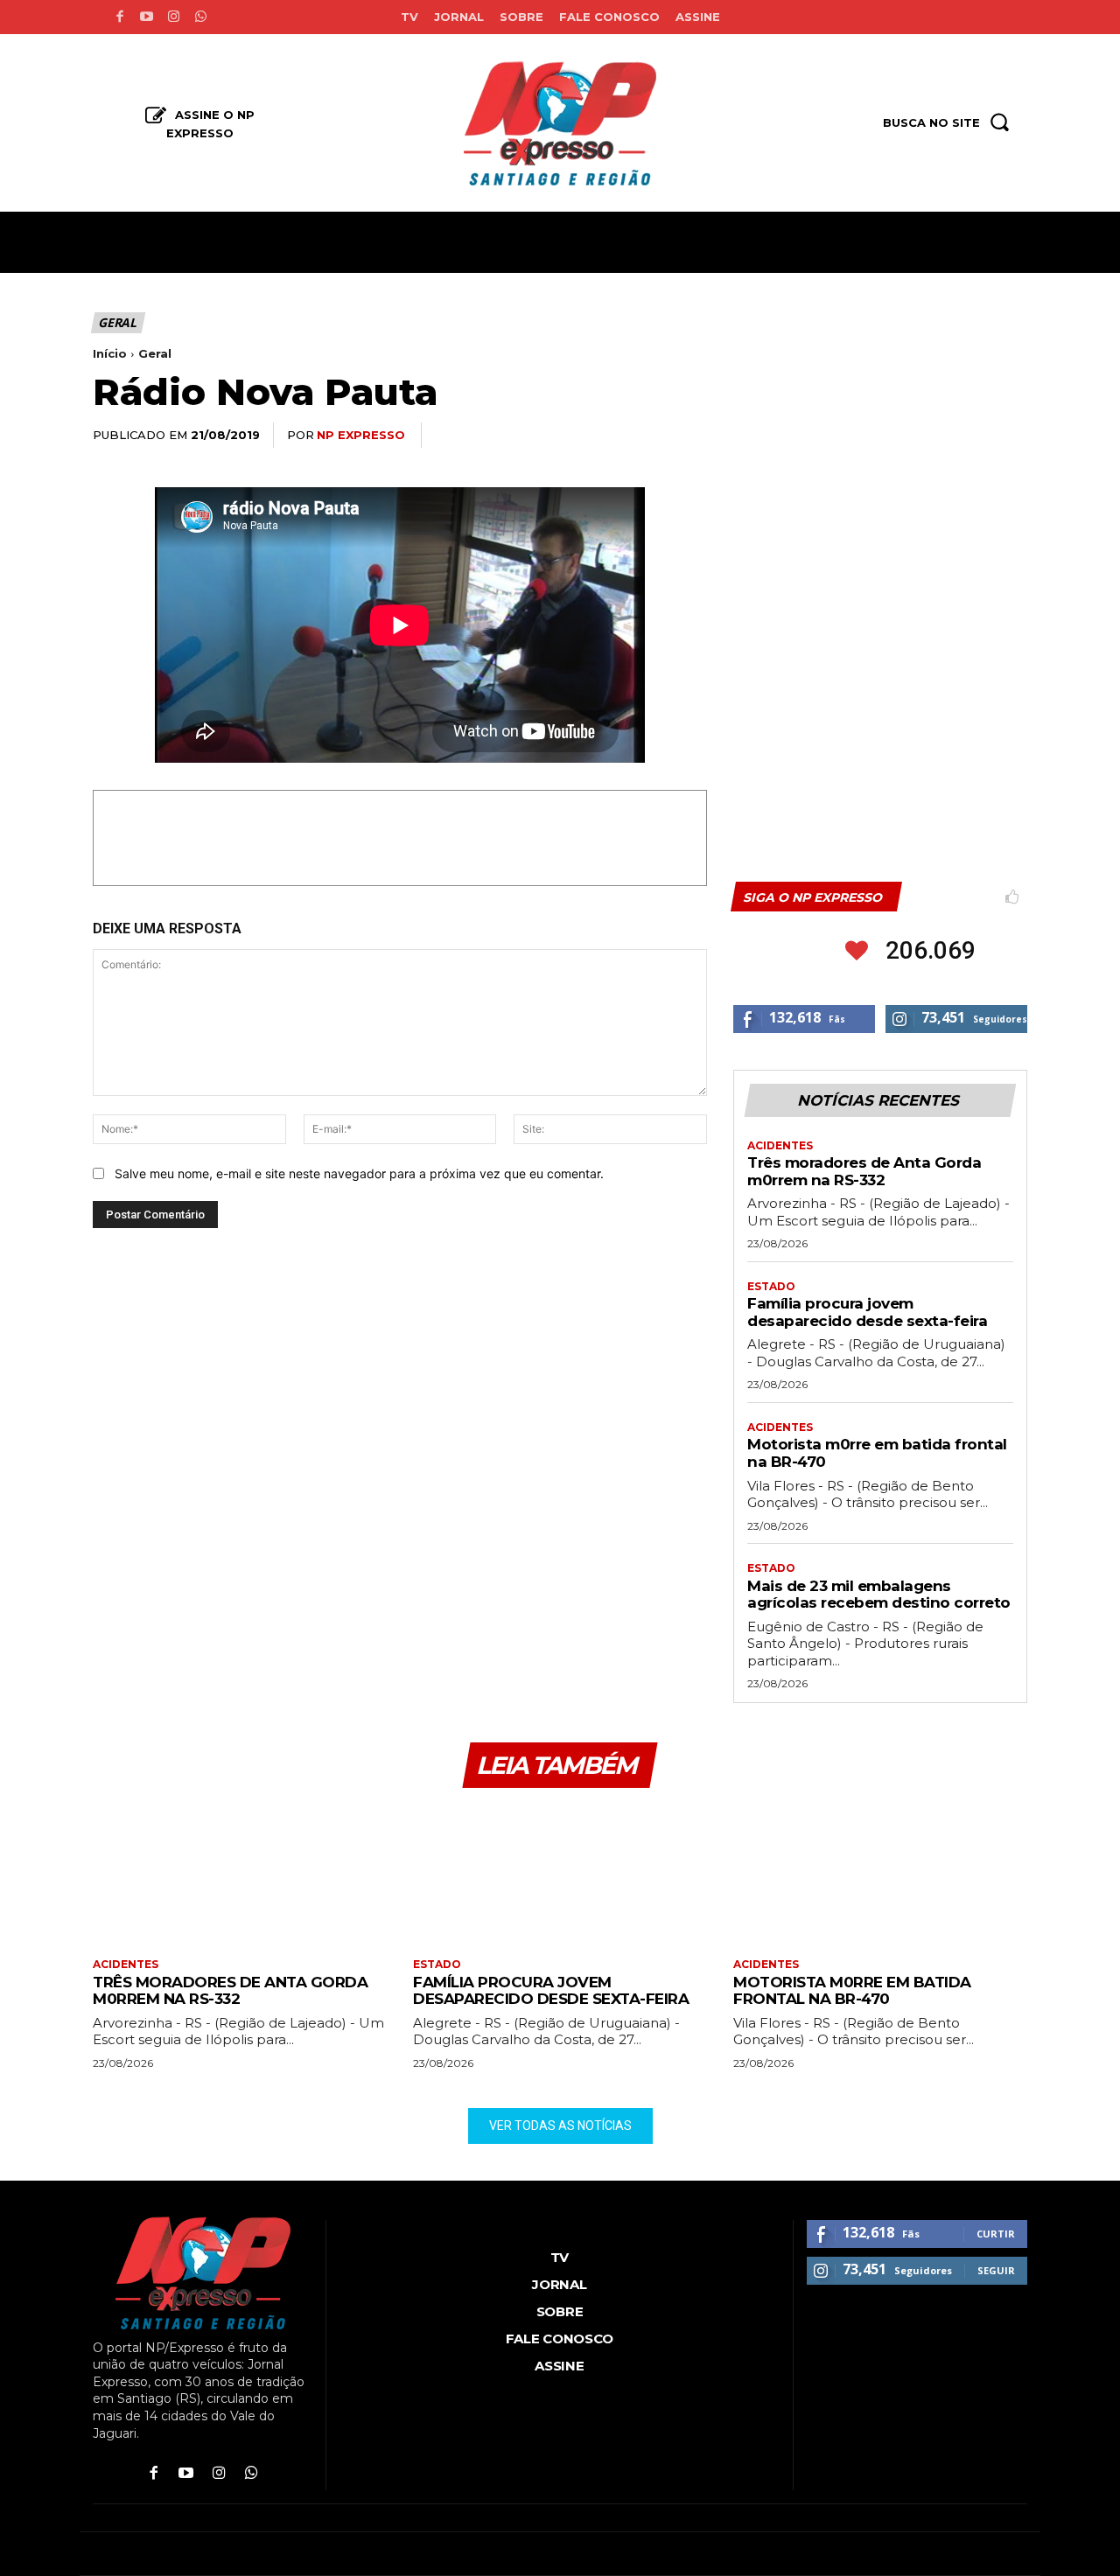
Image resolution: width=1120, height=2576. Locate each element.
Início (110, 353)
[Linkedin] (927, 436)
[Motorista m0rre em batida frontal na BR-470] (880, 1875)
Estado (771, 1287)
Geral (117, 322)
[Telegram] (968, 436)
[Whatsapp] (201, 17)
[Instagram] (174, 17)
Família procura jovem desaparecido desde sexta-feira (867, 1312)
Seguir (996, 2270)
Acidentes (780, 1146)
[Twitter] (847, 436)
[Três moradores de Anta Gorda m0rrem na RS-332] (240, 1875)
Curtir (996, 2234)
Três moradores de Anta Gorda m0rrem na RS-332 (864, 1171)
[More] (1009, 436)
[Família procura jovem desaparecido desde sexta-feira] (560, 1875)
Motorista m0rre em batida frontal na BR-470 (852, 1991)
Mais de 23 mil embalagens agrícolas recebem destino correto (879, 1595)
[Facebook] (119, 17)
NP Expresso (361, 435)
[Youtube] (147, 17)
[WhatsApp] (887, 436)
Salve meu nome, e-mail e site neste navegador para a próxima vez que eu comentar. (359, 1173)
